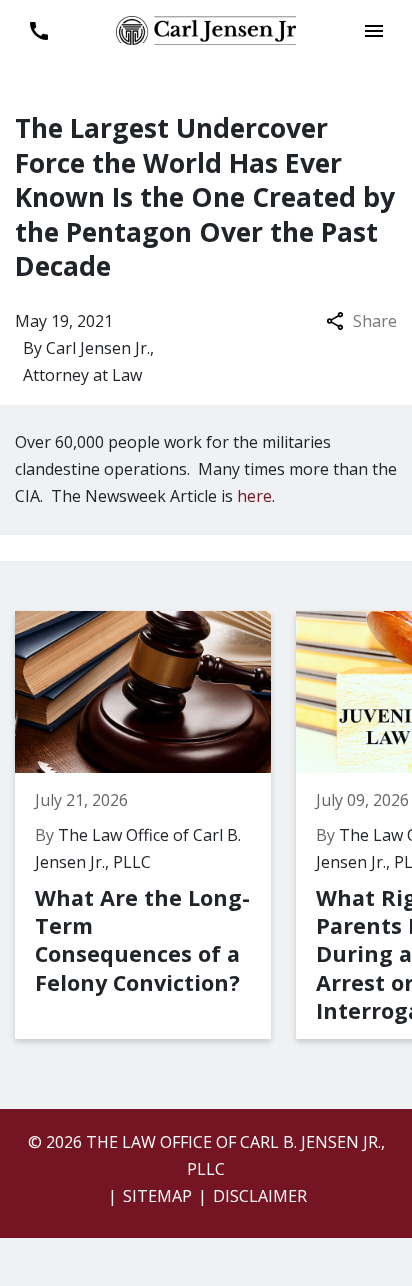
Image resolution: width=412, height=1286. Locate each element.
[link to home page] (206, 29)
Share (375, 321)
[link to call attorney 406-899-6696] (38, 30)
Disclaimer (260, 1196)
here (254, 496)
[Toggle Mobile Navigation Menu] (373, 30)
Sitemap (157, 1196)
